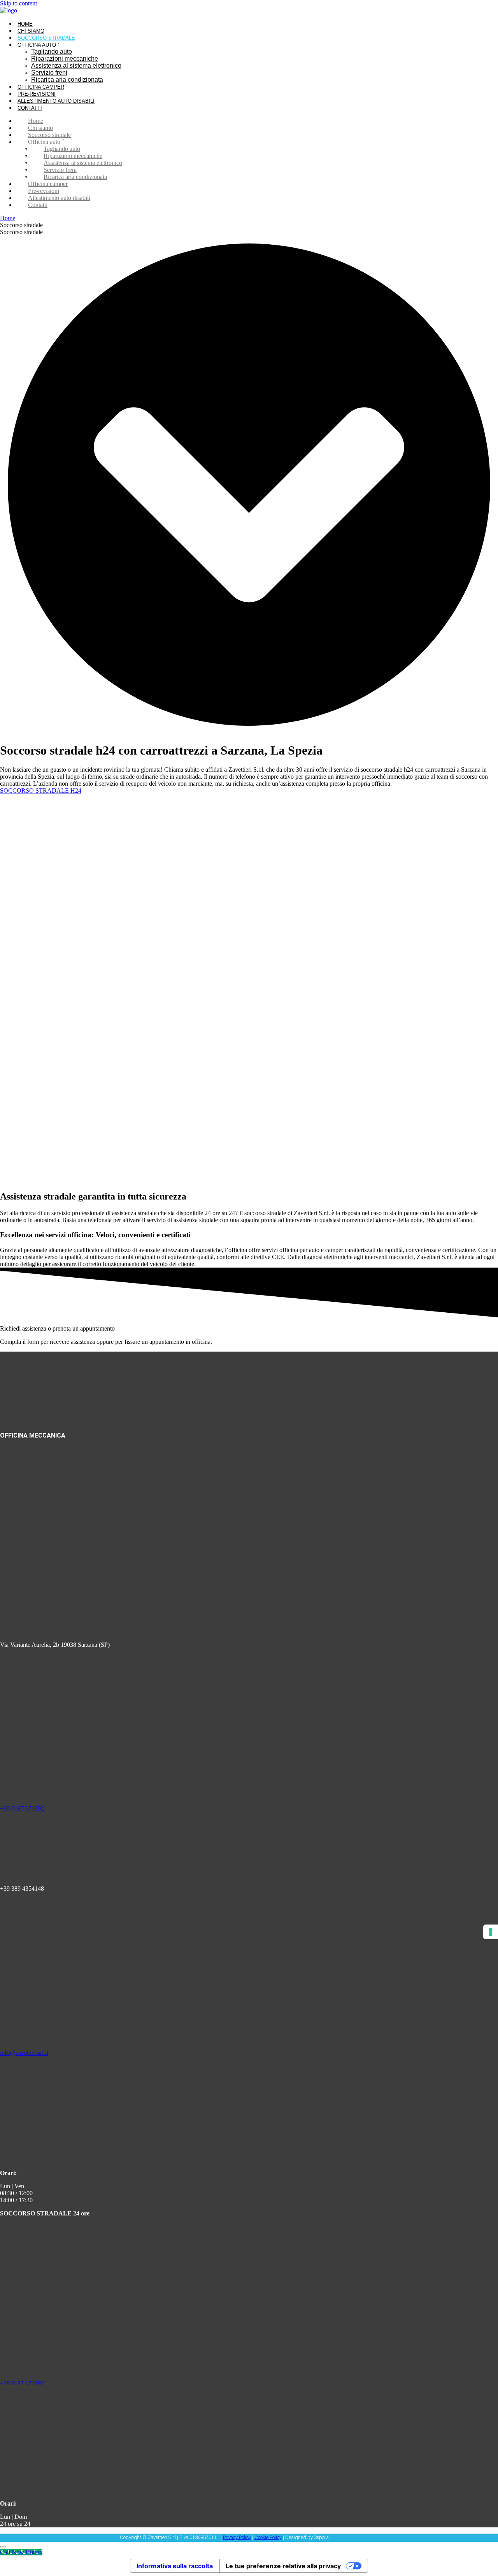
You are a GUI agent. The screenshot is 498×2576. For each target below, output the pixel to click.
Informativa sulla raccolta (175, 2566)
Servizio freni (49, 73)
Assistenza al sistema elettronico (76, 66)
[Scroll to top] (3, 2547)
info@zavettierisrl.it (24, 2053)
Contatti (30, 108)
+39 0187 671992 (22, 1808)
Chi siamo (31, 31)
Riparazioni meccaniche (65, 59)
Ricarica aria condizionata (67, 80)
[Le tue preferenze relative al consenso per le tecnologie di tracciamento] (491, 1932)
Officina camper (41, 87)
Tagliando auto (52, 52)
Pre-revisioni (37, 94)
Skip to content (18, 3)
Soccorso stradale (46, 38)
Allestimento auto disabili (56, 101)
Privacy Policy (237, 2537)
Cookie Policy (268, 2537)
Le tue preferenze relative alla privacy (283, 2566)
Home (25, 24)
